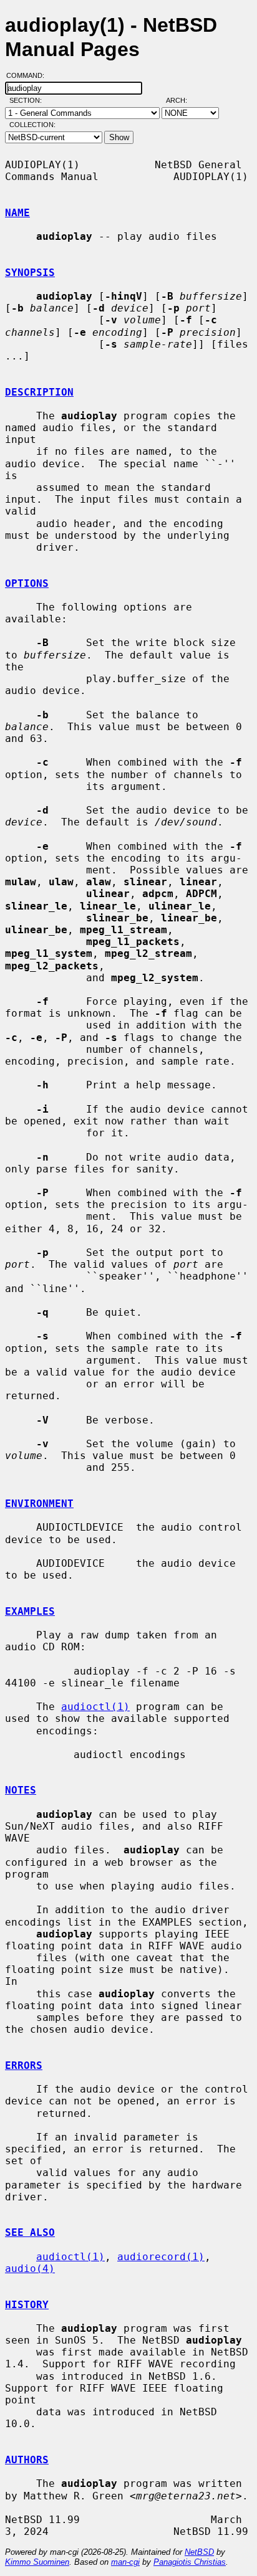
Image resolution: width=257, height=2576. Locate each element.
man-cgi (125, 2562)
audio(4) (30, 2269)
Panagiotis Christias (190, 2562)
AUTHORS (27, 2460)
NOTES (21, 1790)
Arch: (182, 100)
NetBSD (199, 2552)
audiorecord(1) (161, 2257)
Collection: (32, 125)
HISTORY (27, 2305)
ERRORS (24, 2065)
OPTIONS (27, 583)
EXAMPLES (30, 1611)
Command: (29, 75)
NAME (17, 213)
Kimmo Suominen (37, 2562)
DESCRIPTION (39, 392)
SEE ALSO (30, 2232)
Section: (28, 100)
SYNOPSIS (30, 273)
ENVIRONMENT (39, 1504)
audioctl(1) (95, 1707)
